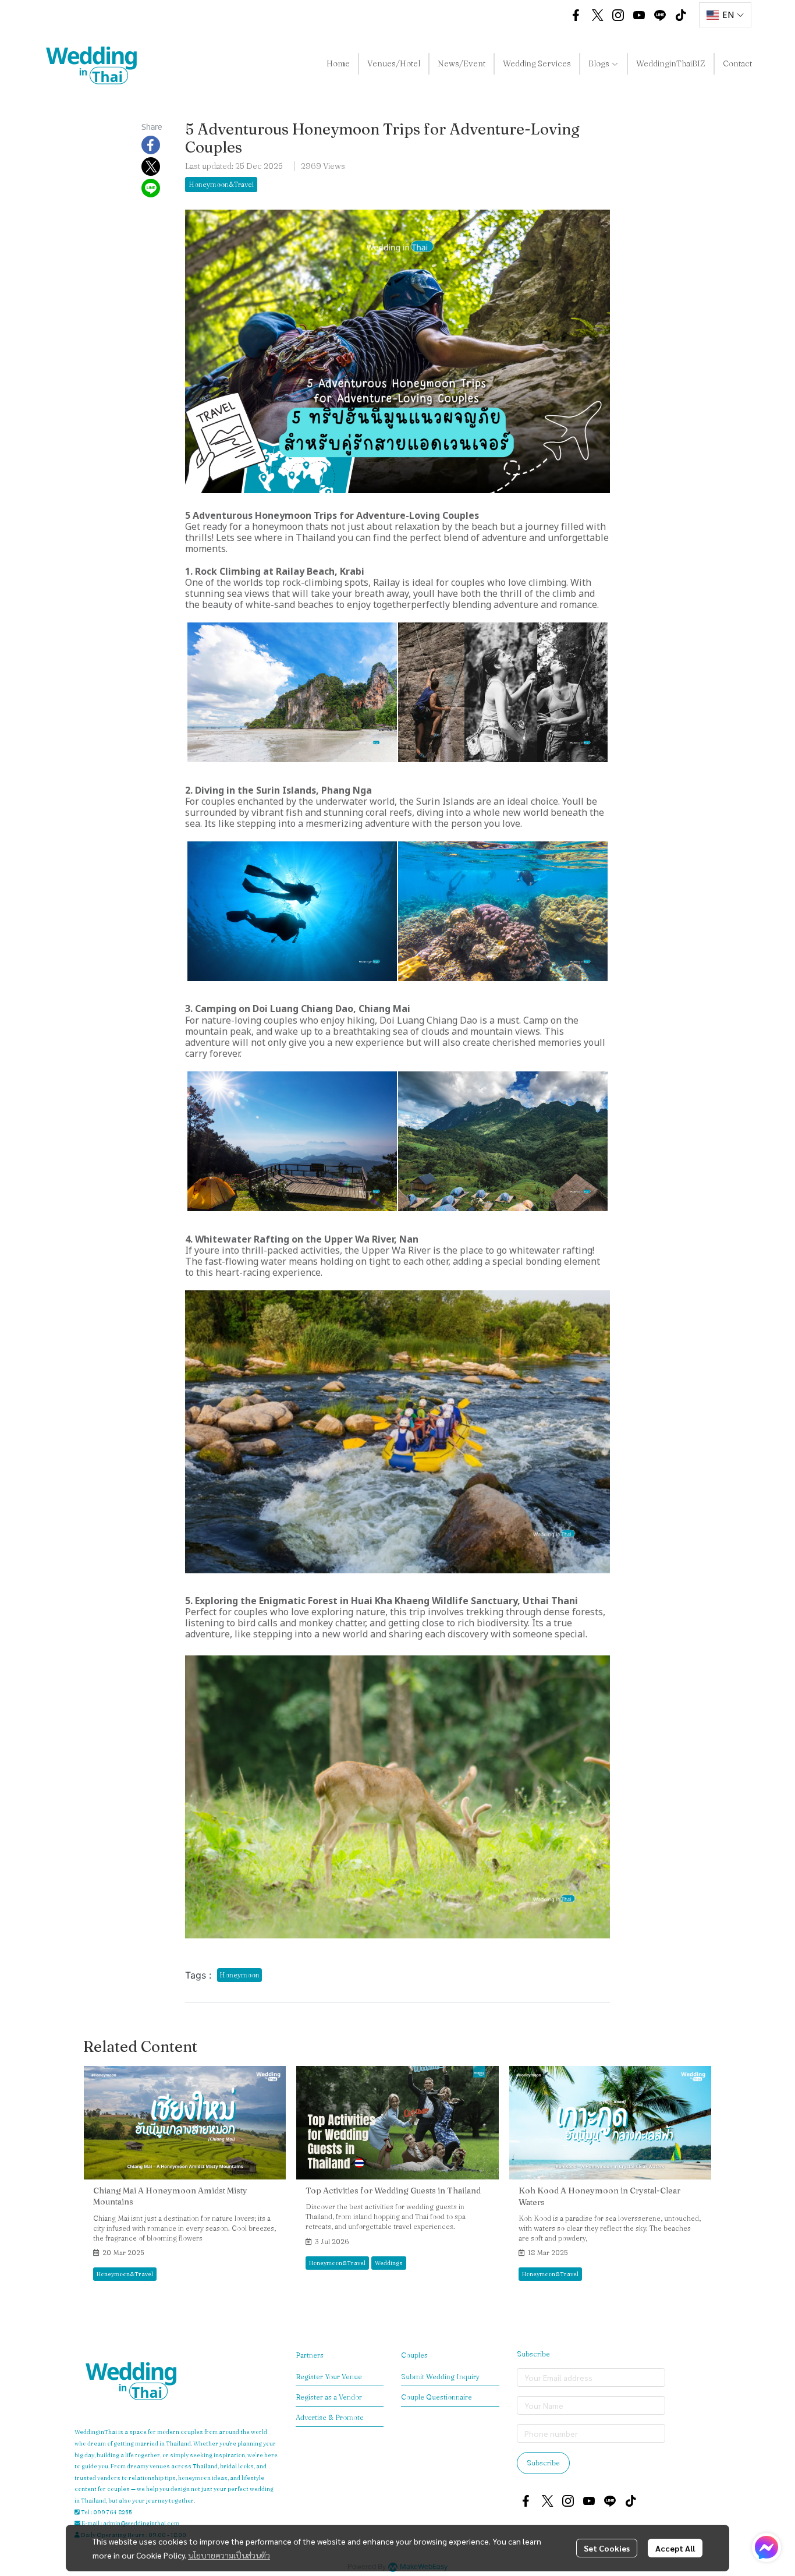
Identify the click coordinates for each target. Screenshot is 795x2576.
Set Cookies (607, 2548)
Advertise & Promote (330, 2417)
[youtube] (639, 15)
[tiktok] (681, 15)
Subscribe (543, 2463)
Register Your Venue (329, 2377)
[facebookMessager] (766, 2547)
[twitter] (597, 15)
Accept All (675, 2548)
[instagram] (618, 15)
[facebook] (576, 15)
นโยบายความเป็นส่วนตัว (229, 2555)
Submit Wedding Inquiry (440, 2377)
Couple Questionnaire (436, 2397)
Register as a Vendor (329, 2397)
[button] (548, 15)
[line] (660, 15)
